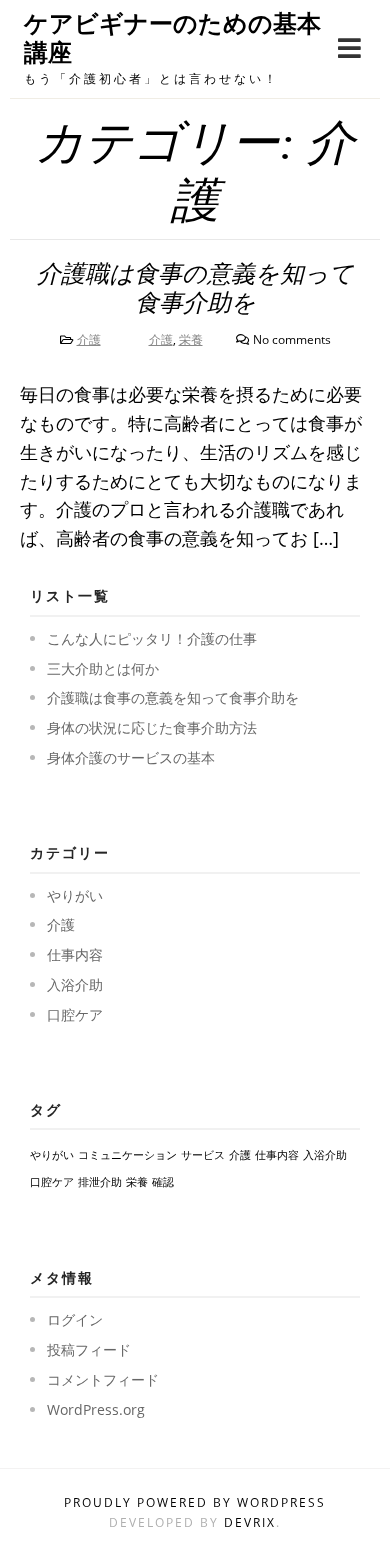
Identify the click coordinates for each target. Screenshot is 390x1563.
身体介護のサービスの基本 (131, 757)
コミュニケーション (127, 1155)
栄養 (191, 339)
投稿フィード (89, 1349)
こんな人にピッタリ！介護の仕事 (152, 638)
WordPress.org (96, 1409)
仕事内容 (75, 954)
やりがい (75, 895)
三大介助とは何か (103, 668)
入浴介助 (75, 984)
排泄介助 (100, 1182)
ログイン (75, 1319)
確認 (163, 1182)
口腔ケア (75, 1014)
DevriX (250, 1522)
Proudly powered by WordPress (195, 1502)
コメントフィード (103, 1379)
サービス (203, 1155)
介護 (89, 339)
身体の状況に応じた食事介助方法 (152, 727)
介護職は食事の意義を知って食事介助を (173, 697)
